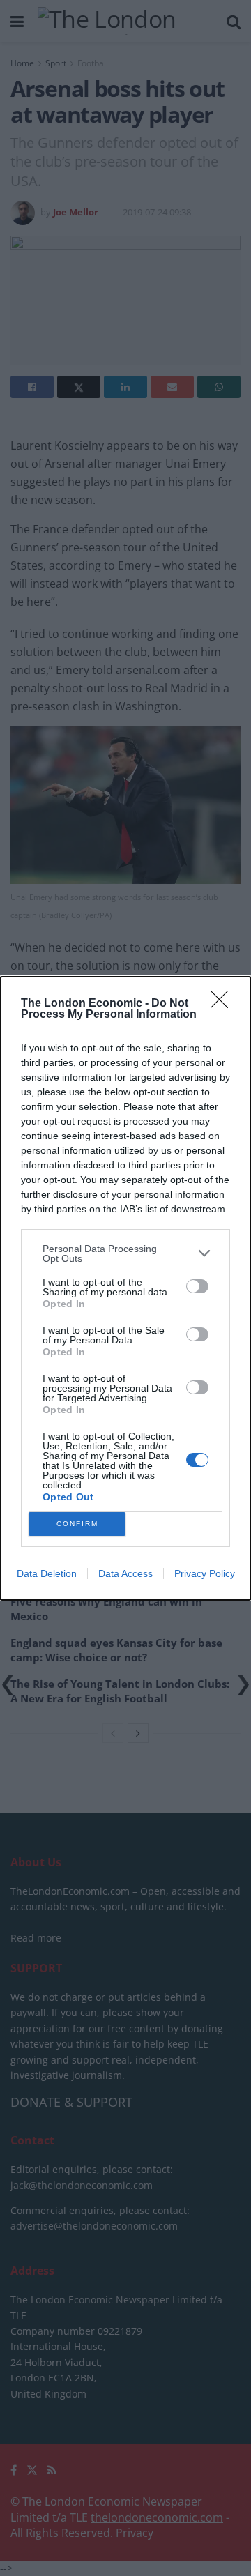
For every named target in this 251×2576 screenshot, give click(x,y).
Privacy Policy (205, 1573)
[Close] (224, 1004)
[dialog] (125, 1288)
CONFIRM (77, 1524)
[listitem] (125, 1253)
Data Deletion (47, 1573)
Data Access (125, 1573)
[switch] (197, 1286)
